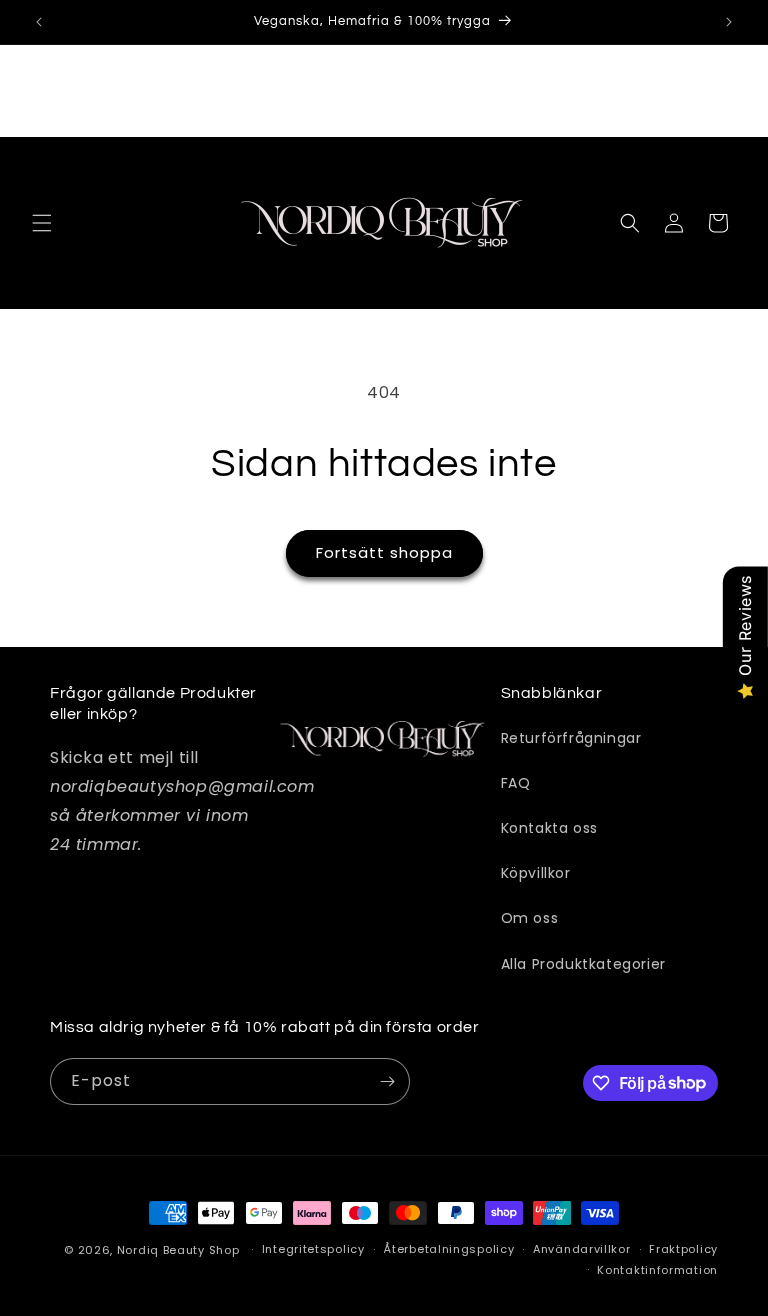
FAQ (516, 783)
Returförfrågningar (571, 738)
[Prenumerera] (387, 1081)
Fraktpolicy (683, 1249)
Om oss (530, 918)
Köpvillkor (536, 873)
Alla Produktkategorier (583, 964)
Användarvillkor (582, 1249)
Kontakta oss (549, 828)
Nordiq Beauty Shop (178, 1250)
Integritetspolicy (313, 1249)
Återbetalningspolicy (448, 1249)
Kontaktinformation (657, 1270)
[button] (42, 223)
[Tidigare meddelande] (39, 22)
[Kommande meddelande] (729, 22)
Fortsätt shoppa (384, 552)
